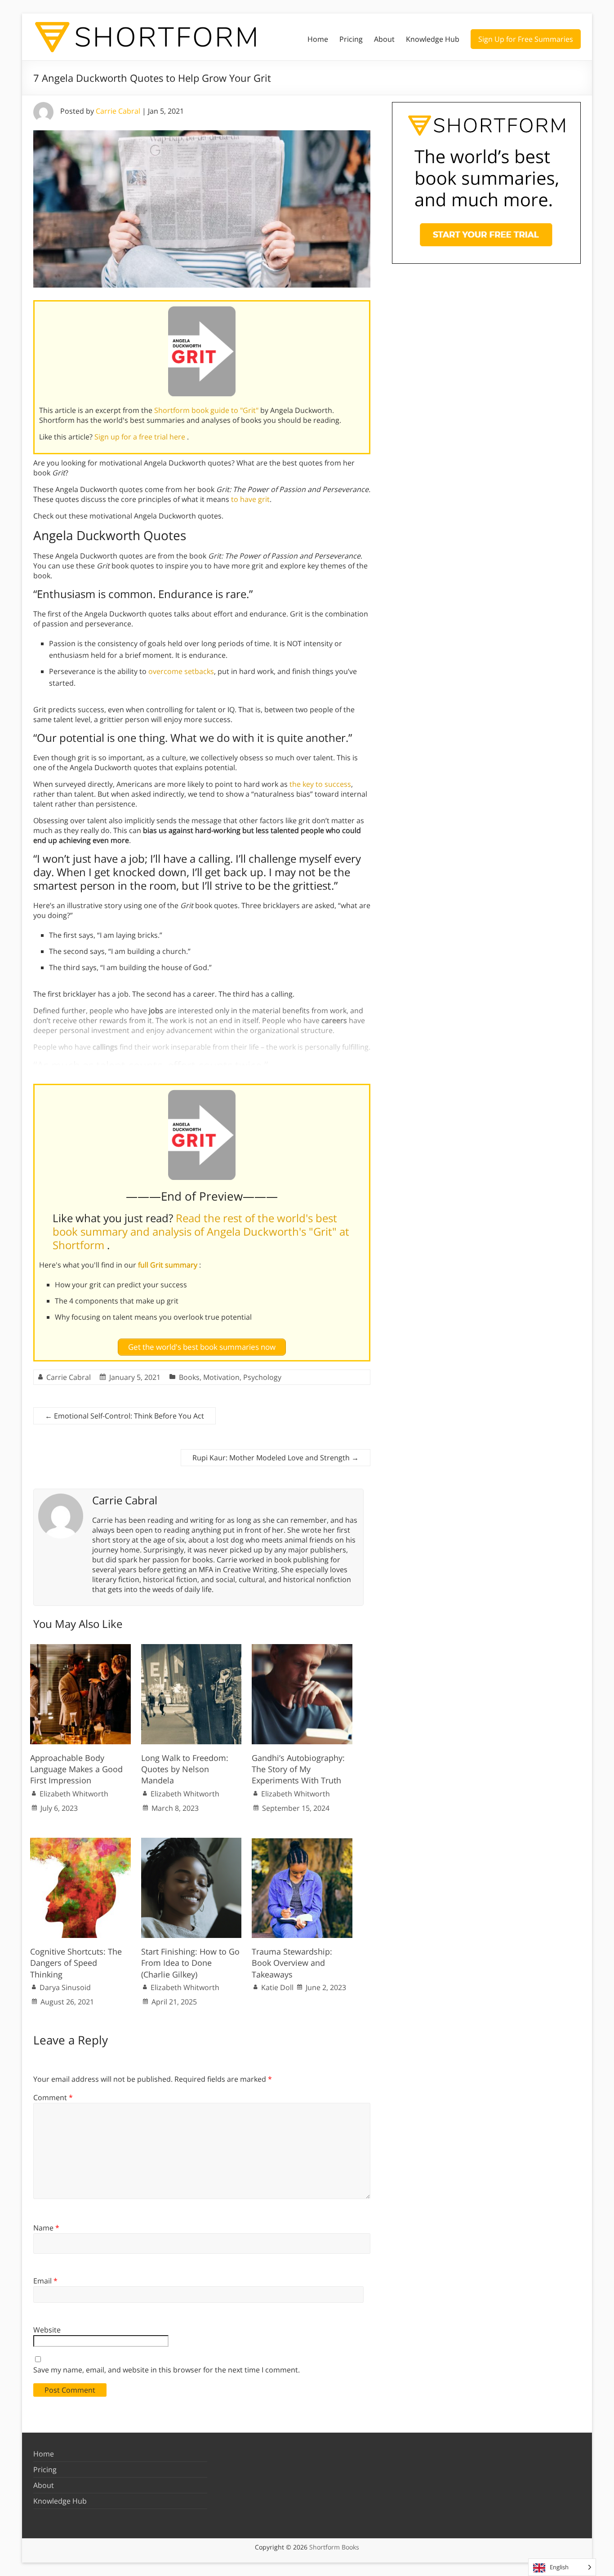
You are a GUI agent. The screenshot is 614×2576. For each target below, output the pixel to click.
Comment (53, 2097)
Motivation (221, 1377)
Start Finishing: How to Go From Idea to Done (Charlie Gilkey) (190, 1963)
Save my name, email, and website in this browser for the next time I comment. (167, 2370)
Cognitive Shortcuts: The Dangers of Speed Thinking (76, 1963)
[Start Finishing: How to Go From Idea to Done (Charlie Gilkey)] (191, 1842)
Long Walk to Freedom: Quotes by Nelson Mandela (185, 1769)
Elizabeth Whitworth (74, 1794)
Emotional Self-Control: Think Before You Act (125, 1416)
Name (46, 2228)
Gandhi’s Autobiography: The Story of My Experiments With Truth (298, 1769)
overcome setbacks (181, 671)
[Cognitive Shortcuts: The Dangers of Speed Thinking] (80, 1842)
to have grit (250, 499)
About (384, 39)
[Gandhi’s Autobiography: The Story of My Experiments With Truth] (302, 1649)
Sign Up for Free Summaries (526, 39)
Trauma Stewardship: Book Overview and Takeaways (292, 1963)
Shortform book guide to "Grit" (207, 410)
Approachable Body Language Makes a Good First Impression (76, 1769)
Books (189, 1377)
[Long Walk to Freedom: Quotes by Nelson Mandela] (191, 1649)
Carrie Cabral (118, 111)
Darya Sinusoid (65, 1987)
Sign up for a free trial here (141, 437)
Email (45, 2281)
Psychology (262, 1377)
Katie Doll (277, 1987)
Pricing (351, 39)
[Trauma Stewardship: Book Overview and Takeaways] (302, 1842)
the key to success (320, 784)
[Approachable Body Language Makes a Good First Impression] (80, 1649)
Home (318, 39)
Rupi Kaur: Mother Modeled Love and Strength (276, 1458)
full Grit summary (169, 1265)
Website (47, 2330)
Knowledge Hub (433, 39)
